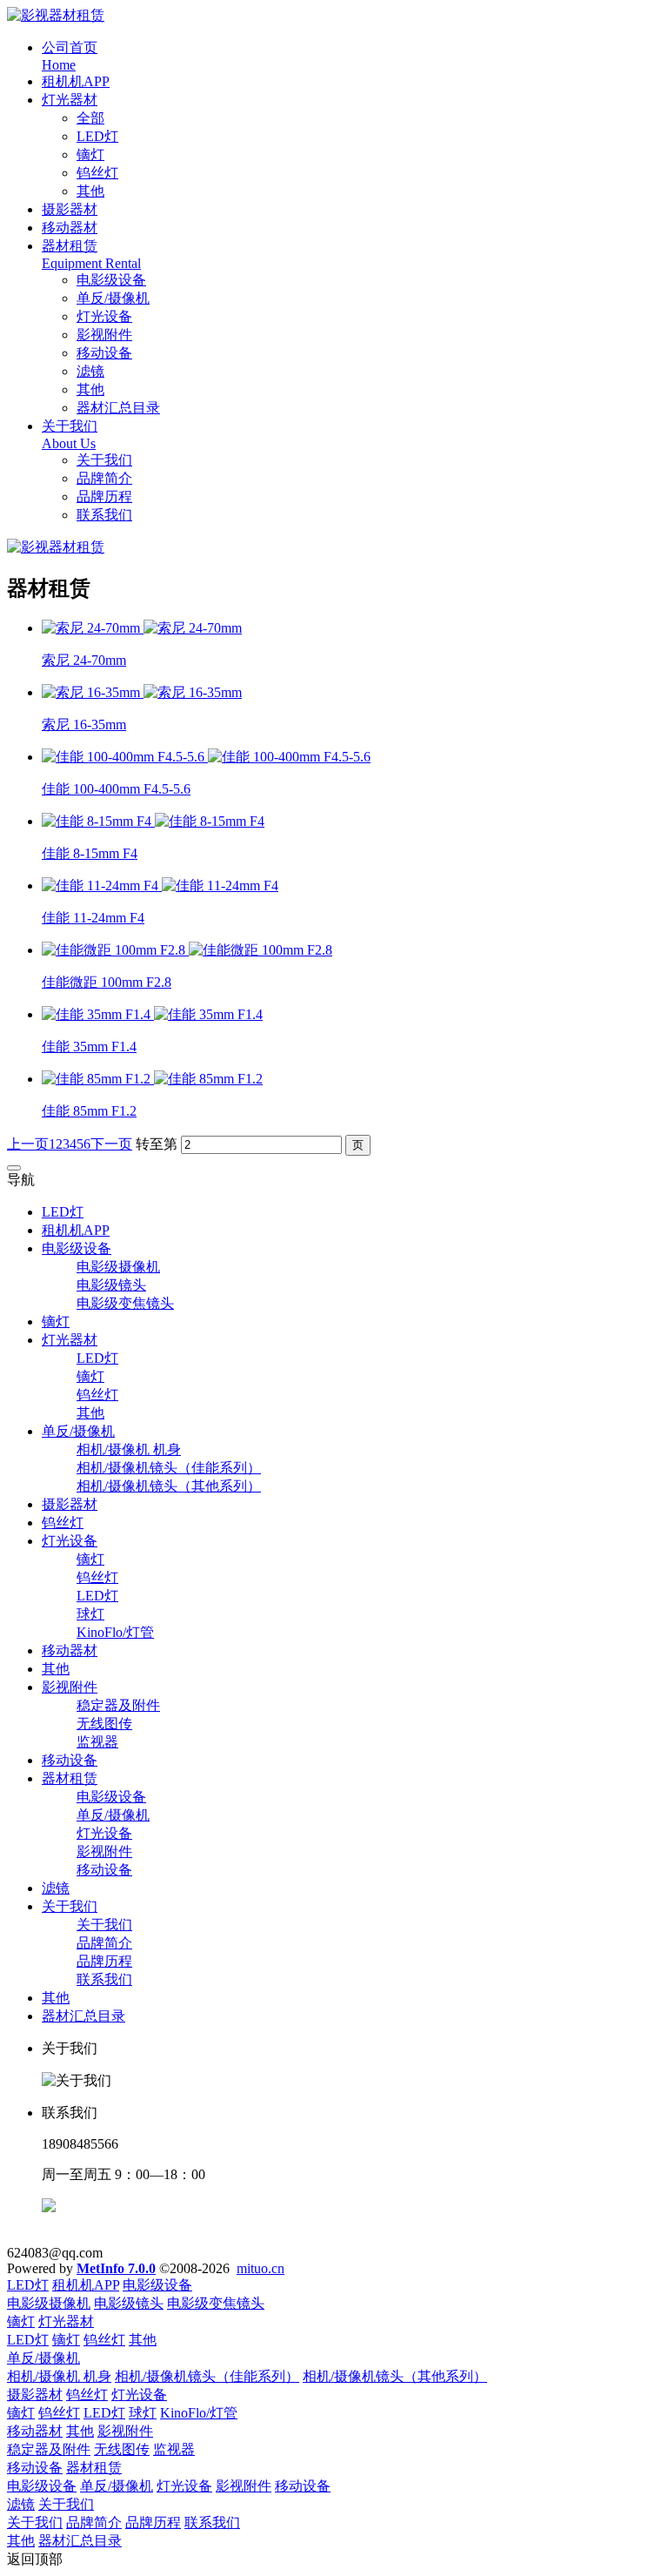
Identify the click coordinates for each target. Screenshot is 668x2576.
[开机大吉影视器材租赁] (56, 15)
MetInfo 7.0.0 (116, 2268)
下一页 (111, 1144)
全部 (90, 118)
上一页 (28, 1144)
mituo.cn (261, 2268)
